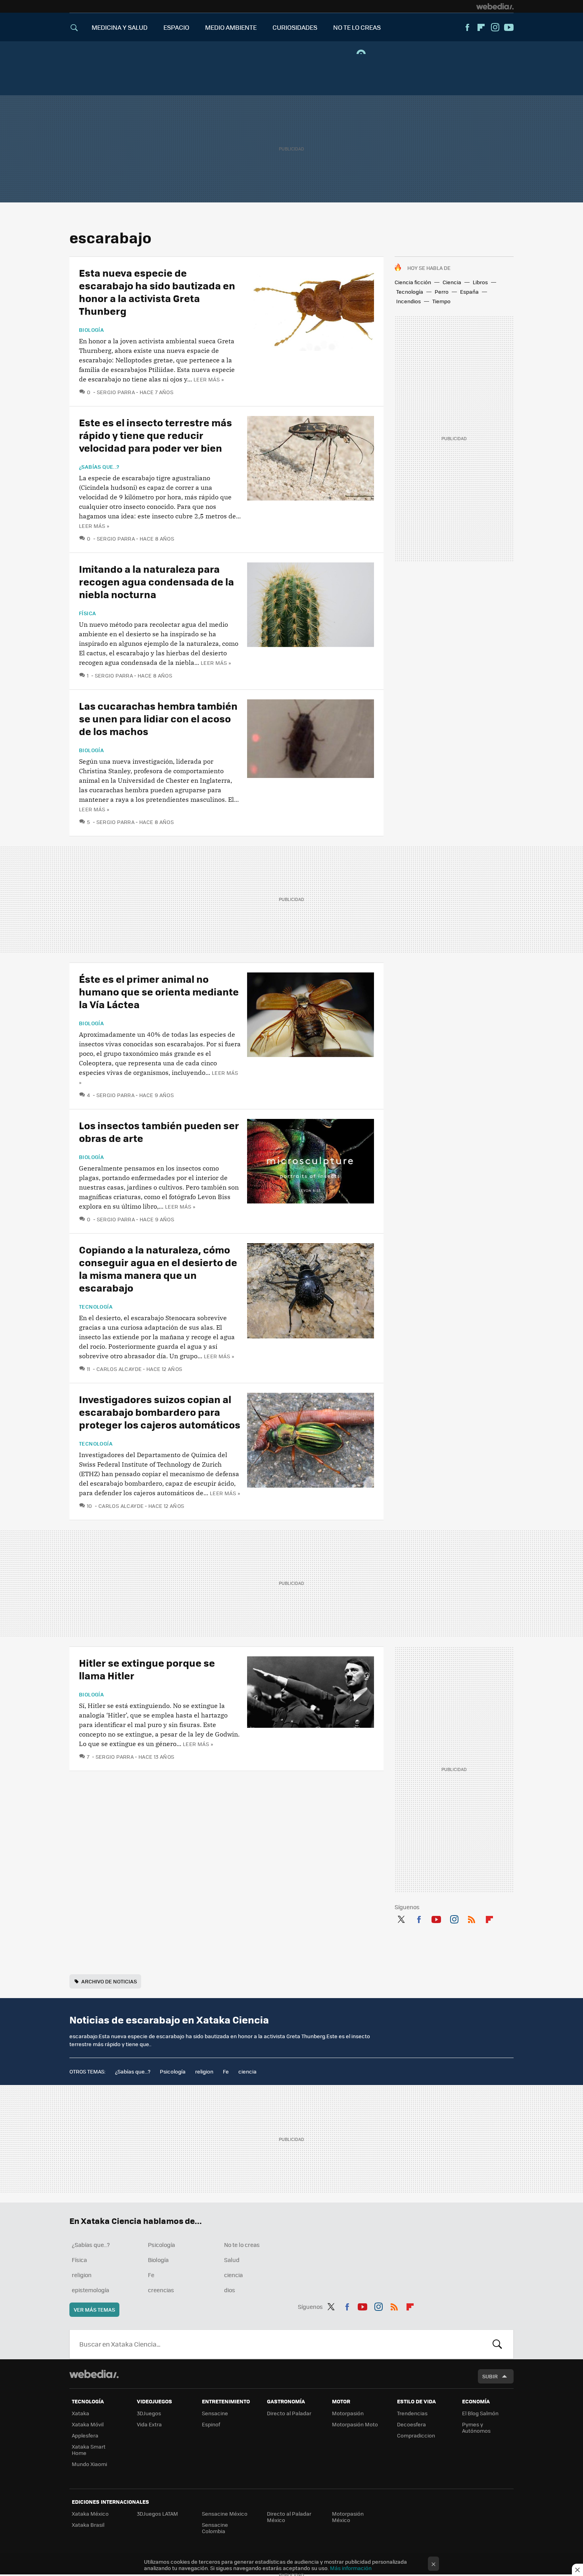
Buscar (497, 2344)
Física (87, 613)
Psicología (173, 2071)
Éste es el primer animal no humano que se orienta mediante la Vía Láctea (159, 991)
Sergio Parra (116, 392)
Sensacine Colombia (215, 2528)
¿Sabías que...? (99, 467)
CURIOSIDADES (295, 27)
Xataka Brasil (88, 2525)
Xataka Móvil (88, 2424)
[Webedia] (495, 6)
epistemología (90, 2290)
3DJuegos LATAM (157, 2513)
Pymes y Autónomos (476, 2427)
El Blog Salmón (480, 2413)
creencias (161, 2290)
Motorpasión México (348, 2517)
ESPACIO (176, 27)
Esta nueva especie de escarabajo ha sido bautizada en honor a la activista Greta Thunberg (157, 292)
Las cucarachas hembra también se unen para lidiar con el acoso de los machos (158, 718)
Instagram (495, 27)
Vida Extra (149, 2424)
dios (230, 2290)
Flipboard (481, 27)
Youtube (509, 27)
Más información (351, 2568)
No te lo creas (242, 2245)
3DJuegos (149, 2413)
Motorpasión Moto (355, 2424)
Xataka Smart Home (89, 2450)
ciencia (247, 2071)
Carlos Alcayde (119, 1369)
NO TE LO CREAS (357, 27)
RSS (472, 1918)
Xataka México (90, 2513)
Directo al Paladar (289, 2413)
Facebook (467, 27)
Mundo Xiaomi (89, 2464)
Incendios (408, 301)
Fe (226, 2071)
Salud (232, 2260)
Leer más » (209, 379)
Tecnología (410, 292)
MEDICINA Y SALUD (120, 27)
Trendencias (412, 2413)
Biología (91, 330)
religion (204, 2071)
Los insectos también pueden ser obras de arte (159, 1131)
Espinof (211, 2424)
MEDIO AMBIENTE (231, 27)
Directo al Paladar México (289, 2517)
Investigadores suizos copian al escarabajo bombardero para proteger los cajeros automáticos (160, 1412)
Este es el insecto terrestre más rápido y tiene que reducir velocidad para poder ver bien (155, 435)
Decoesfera (411, 2424)
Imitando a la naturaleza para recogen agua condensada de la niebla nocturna (156, 581)
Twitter (401, 1918)
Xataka (81, 2413)
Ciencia (452, 282)
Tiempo (441, 301)
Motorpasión (348, 2413)
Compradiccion (416, 2435)
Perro (442, 292)
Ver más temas (94, 2309)
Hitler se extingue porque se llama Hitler (147, 1669)
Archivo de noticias (109, 1981)
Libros (480, 282)
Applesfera (85, 2435)
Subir (490, 2376)
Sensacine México (225, 2513)
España (469, 292)
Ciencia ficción (413, 282)
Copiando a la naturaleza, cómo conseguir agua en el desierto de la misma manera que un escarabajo (158, 1268)
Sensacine (215, 2413)
